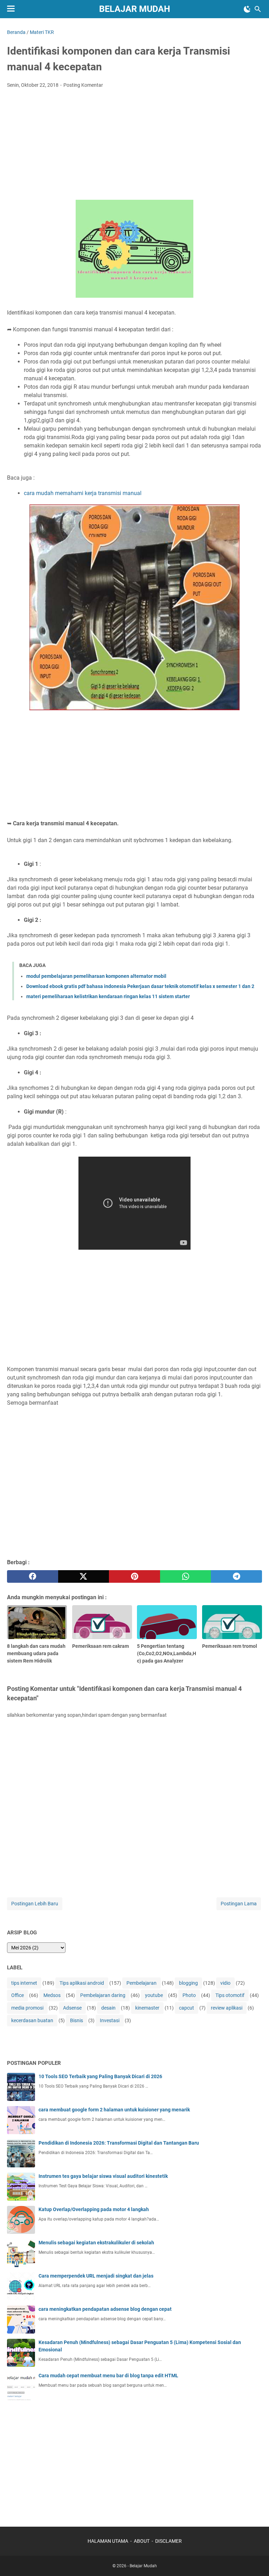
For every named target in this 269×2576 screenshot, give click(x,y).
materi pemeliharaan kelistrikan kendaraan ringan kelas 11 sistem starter (108, 996)
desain (108, 2008)
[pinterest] (134, 1576)
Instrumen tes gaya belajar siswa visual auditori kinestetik (103, 2176)
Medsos (52, 1995)
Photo (189, 1995)
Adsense (72, 2008)
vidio (225, 1983)
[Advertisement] (134, 146)
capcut (187, 2008)
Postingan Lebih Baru (35, 1904)
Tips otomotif (230, 1995)
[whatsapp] (186, 1576)
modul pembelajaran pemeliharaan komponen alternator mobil (96, 976)
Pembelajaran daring (103, 1995)
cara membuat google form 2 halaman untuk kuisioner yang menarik (114, 2110)
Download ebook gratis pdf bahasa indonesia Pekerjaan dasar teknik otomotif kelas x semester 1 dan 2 (140, 986)
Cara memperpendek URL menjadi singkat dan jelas (96, 2276)
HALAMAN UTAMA (108, 2541)
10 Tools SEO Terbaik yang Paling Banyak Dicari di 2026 (100, 2076)
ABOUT (142, 2541)
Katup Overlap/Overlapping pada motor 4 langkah (94, 2209)
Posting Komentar (83, 85)
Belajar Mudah (135, 9)
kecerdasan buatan (32, 2020)
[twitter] (84, 1576)
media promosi (27, 2008)
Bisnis (77, 2020)
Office (18, 1995)
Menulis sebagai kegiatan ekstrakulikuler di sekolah (96, 2243)
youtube (154, 1995)
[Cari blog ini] (258, 9)
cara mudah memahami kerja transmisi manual (83, 493)
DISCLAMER (168, 2541)
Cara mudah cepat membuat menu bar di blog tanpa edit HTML (108, 2376)
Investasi (110, 2020)
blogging (188, 1983)
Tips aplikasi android (82, 1983)
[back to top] (255, 2560)
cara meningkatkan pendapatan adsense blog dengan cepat (105, 2309)
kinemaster (147, 2008)
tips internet (24, 1983)
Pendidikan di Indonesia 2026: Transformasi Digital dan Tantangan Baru (119, 2143)
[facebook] (33, 1576)
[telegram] (236, 1576)
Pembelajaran (142, 1983)
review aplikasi (227, 2008)
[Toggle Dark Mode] (247, 9)
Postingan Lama (239, 1904)
